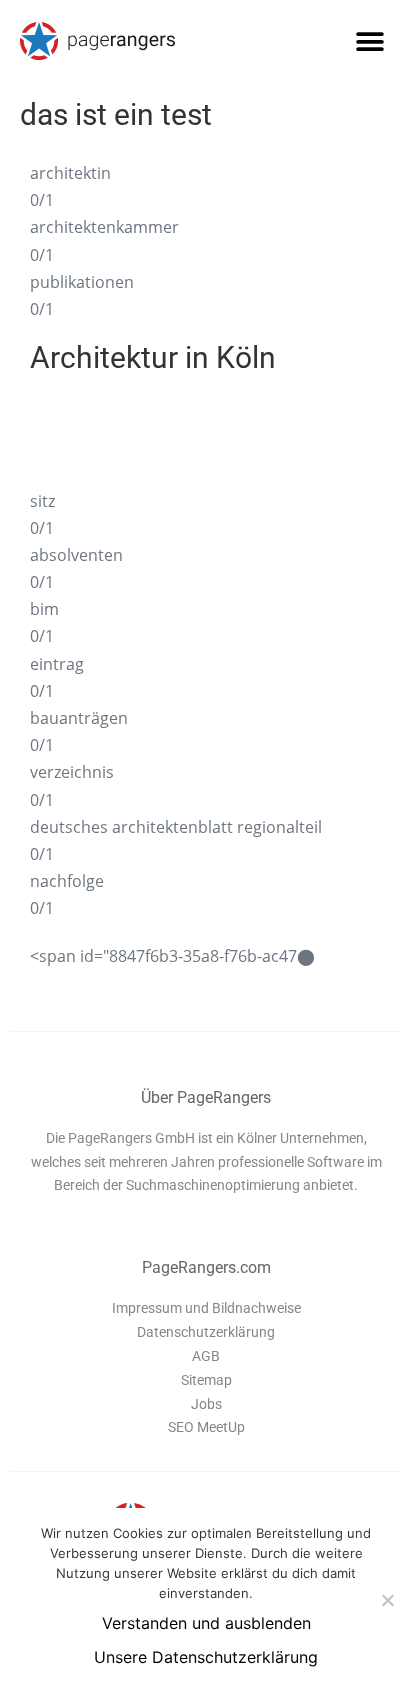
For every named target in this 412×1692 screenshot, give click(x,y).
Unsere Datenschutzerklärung (206, 1657)
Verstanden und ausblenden (206, 1623)
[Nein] (387, 1600)
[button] (369, 41)
